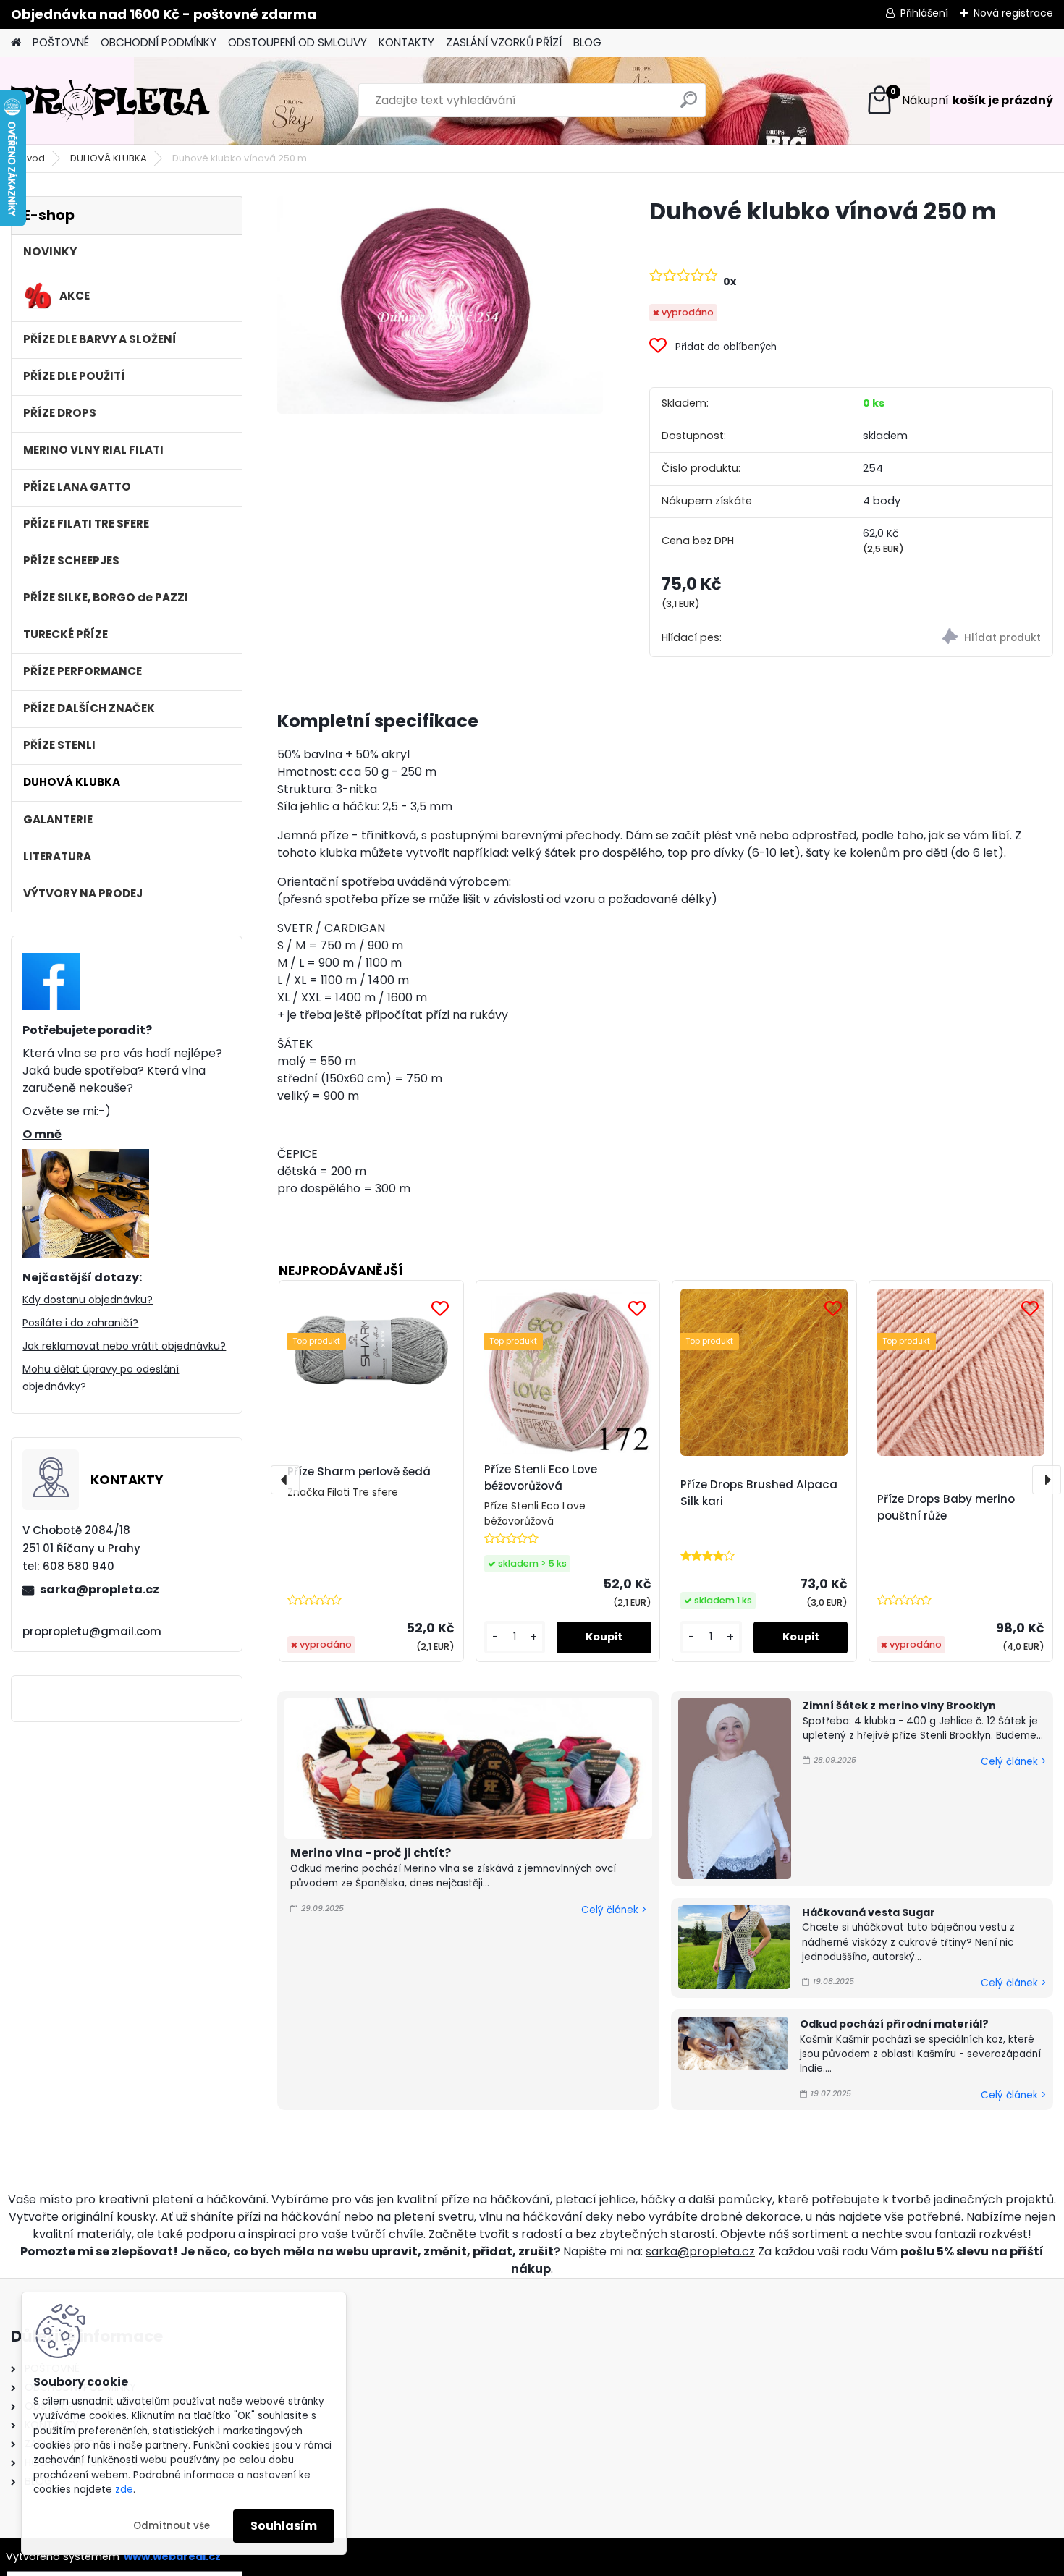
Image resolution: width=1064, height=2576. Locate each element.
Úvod (33, 158)
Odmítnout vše (172, 2526)
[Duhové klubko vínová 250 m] (440, 305)
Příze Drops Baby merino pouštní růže (946, 1507)
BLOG (587, 42)
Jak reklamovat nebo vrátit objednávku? (124, 1346)
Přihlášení (924, 13)
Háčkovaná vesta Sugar (869, 1912)
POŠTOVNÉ (61, 42)
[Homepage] (16, 43)
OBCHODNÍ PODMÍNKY (159, 42)
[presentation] (285, 1480)
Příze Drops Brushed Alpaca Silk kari (759, 1493)
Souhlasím (284, 2526)
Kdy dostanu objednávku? (88, 1300)
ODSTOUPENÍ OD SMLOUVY (297, 42)
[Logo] (110, 101)
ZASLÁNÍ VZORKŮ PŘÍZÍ (504, 42)
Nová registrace (1013, 13)
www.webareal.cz (172, 2556)
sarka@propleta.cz (100, 1589)
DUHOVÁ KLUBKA (109, 158)
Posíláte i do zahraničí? (80, 1323)
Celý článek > (614, 1910)
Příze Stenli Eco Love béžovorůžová (541, 1478)
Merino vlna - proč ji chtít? (371, 1853)
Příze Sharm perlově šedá (359, 1471)
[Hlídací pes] (952, 639)
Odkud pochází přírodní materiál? (894, 2024)
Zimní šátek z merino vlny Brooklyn (899, 1706)
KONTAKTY (406, 42)
